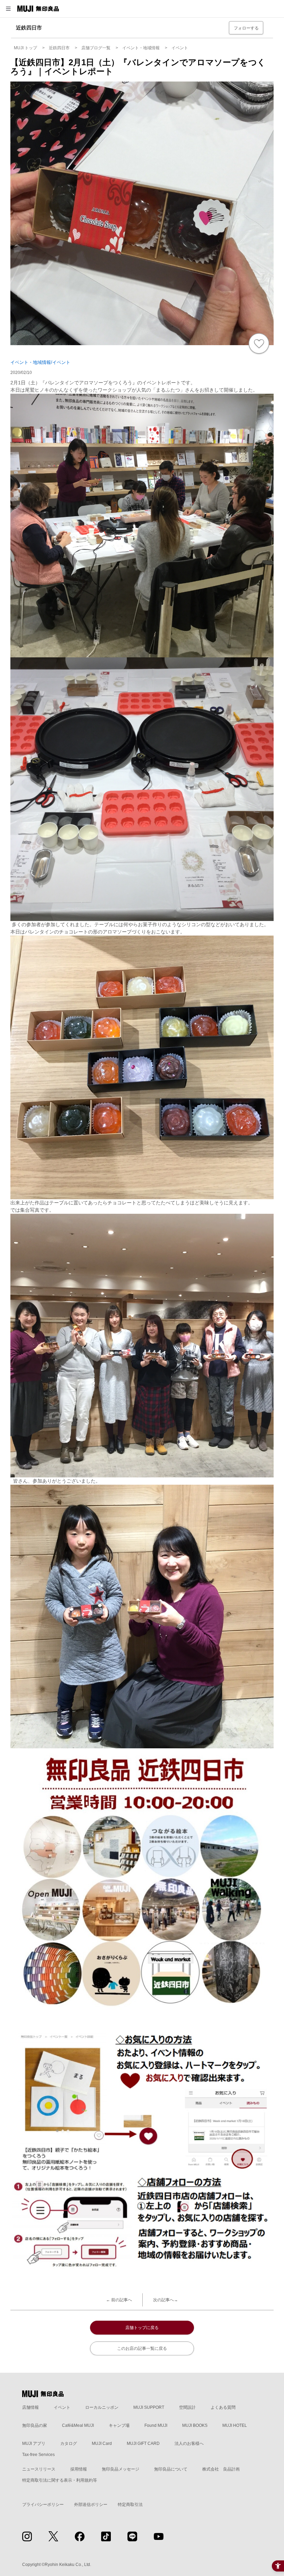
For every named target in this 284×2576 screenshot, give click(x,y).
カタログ (69, 2443)
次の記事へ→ (166, 2300)
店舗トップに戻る (142, 2328)
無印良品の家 (35, 2425)
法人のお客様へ (189, 2443)
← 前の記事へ (119, 2300)
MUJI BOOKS (195, 2425)
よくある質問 (223, 2407)
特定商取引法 (130, 2505)
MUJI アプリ (34, 2443)
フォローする (246, 28)
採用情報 (79, 2469)
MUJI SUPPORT (149, 2407)
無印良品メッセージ (121, 2469)
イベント (62, 2407)
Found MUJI (156, 2425)
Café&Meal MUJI (78, 2425)
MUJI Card (102, 2443)
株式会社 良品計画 (221, 2469)
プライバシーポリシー (43, 2505)
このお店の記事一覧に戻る (142, 2348)
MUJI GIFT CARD (143, 2443)
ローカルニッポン (102, 2407)
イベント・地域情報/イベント (40, 362)
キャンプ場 (119, 2425)
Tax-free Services (38, 2455)
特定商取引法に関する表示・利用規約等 (60, 2480)
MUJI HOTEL (235, 2425)
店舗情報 (30, 2407)
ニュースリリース (39, 2469)
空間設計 (187, 2407)
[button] (8, 9)
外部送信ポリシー (91, 2505)
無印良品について (171, 2469)
